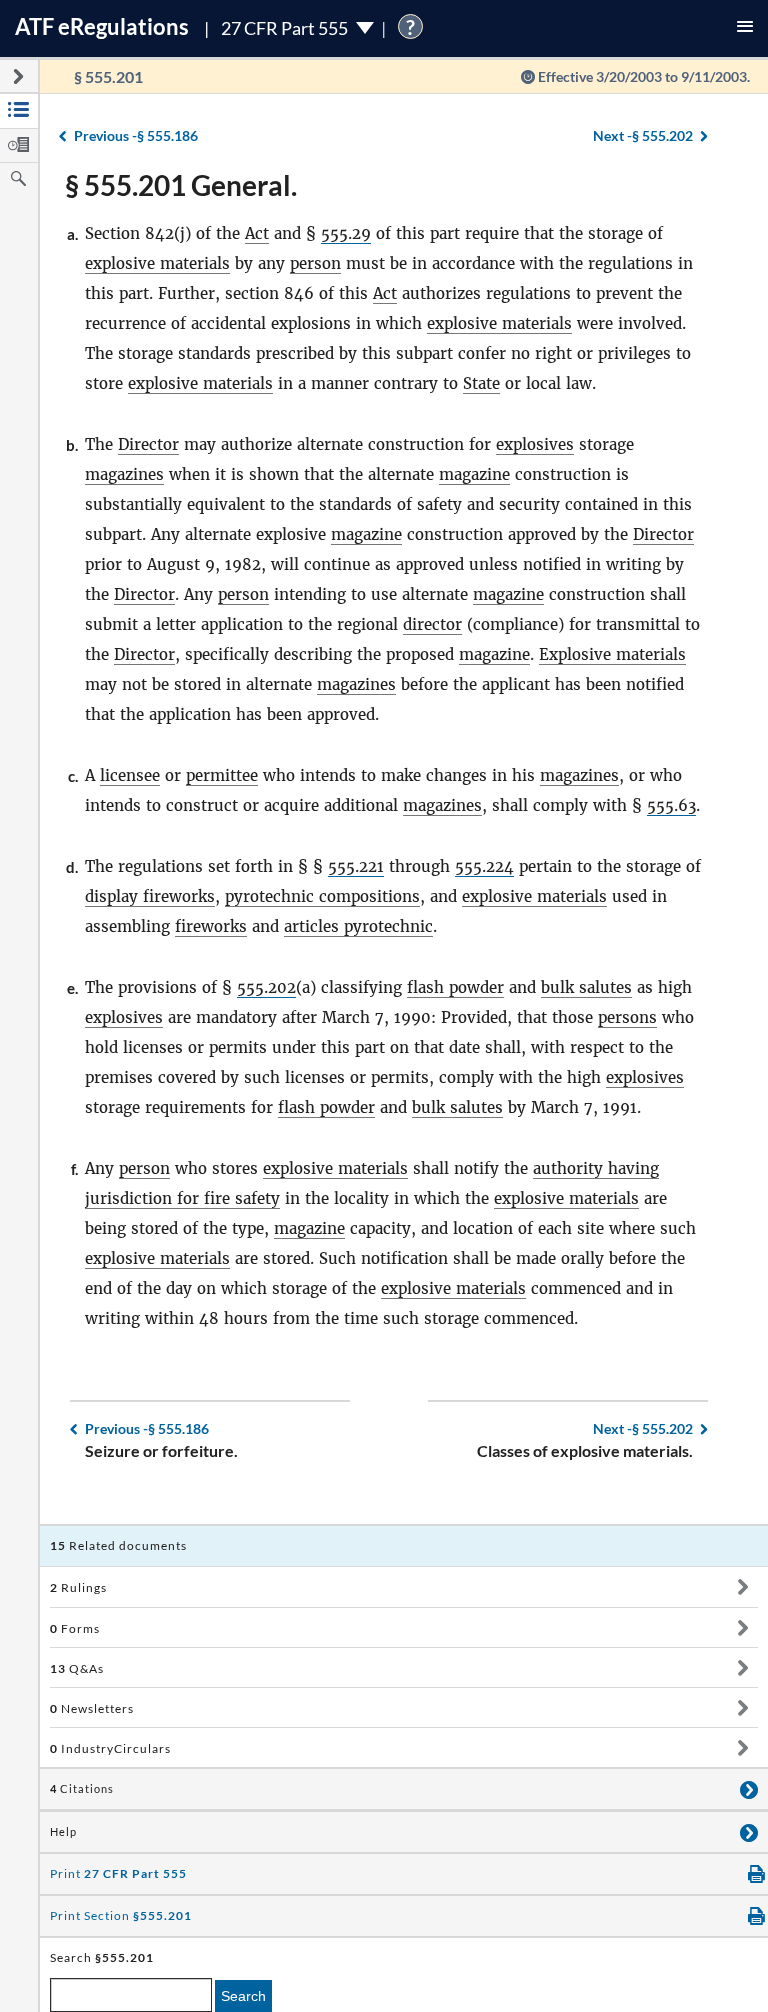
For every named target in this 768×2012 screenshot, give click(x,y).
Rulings (78, 1587)
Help (63, 1832)
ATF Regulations (102, 26)
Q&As (77, 1668)
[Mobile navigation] (745, 28)
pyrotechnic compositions (322, 896)
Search (243, 1996)
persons (627, 1017)
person (315, 263)
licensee (130, 775)
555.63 (671, 805)
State (481, 383)
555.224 (484, 866)
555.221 (356, 866)
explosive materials (157, 263)
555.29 (346, 233)
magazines (124, 474)
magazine (474, 474)
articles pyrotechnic (358, 926)
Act (257, 233)
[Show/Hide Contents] (742, 1587)
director (432, 624)
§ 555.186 (136, 135)
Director (148, 444)
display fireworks (150, 896)
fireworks (211, 926)
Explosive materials (612, 654)
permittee (222, 775)
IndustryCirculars (110, 1748)
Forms (75, 1628)
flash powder (455, 987)
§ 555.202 (643, 135)
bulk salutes (586, 987)
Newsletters (92, 1708)
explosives (535, 444)
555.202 (266, 987)
